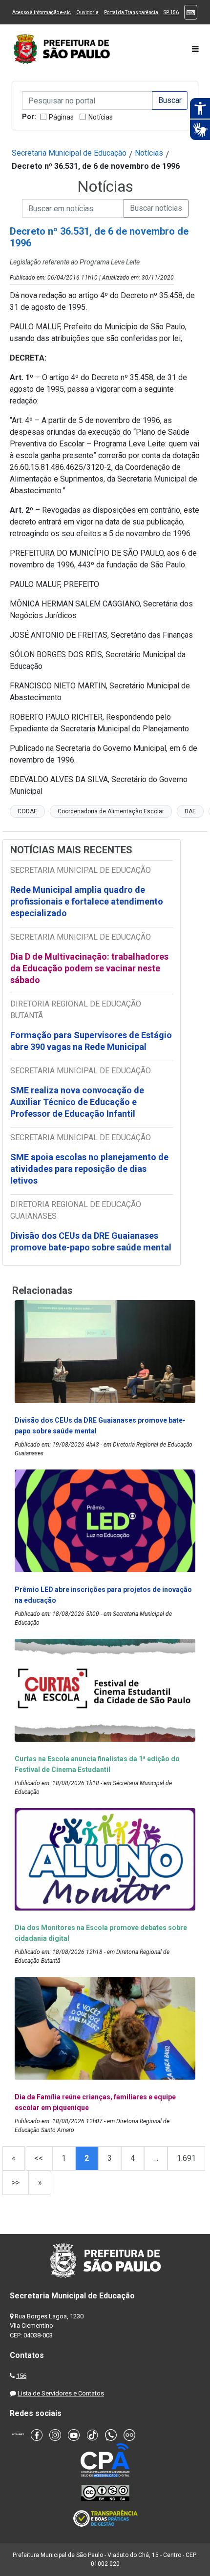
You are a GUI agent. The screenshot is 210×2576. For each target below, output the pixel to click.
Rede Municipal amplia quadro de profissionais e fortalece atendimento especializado (87, 901)
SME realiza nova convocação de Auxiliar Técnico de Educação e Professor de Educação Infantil (77, 1102)
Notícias (101, 117)
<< (39, 2158)
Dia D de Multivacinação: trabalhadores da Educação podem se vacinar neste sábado (89, 968)
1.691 (186, 2158)
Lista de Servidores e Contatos (61, 2393)
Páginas (61, 117)
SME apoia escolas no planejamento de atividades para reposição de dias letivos (89, 1169)
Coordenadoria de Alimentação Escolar (111, 811)
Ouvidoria (87, 12)
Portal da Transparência (131, 12)
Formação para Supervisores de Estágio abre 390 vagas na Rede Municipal (91, 1041)
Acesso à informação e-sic (42, 12)
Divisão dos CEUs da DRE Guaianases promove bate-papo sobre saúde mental (91, 1241)
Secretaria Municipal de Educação (69, 153)
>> (16, 2183)
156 (21, 2376)
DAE (190, 811)
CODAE (27, 811)
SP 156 (171, 12)
